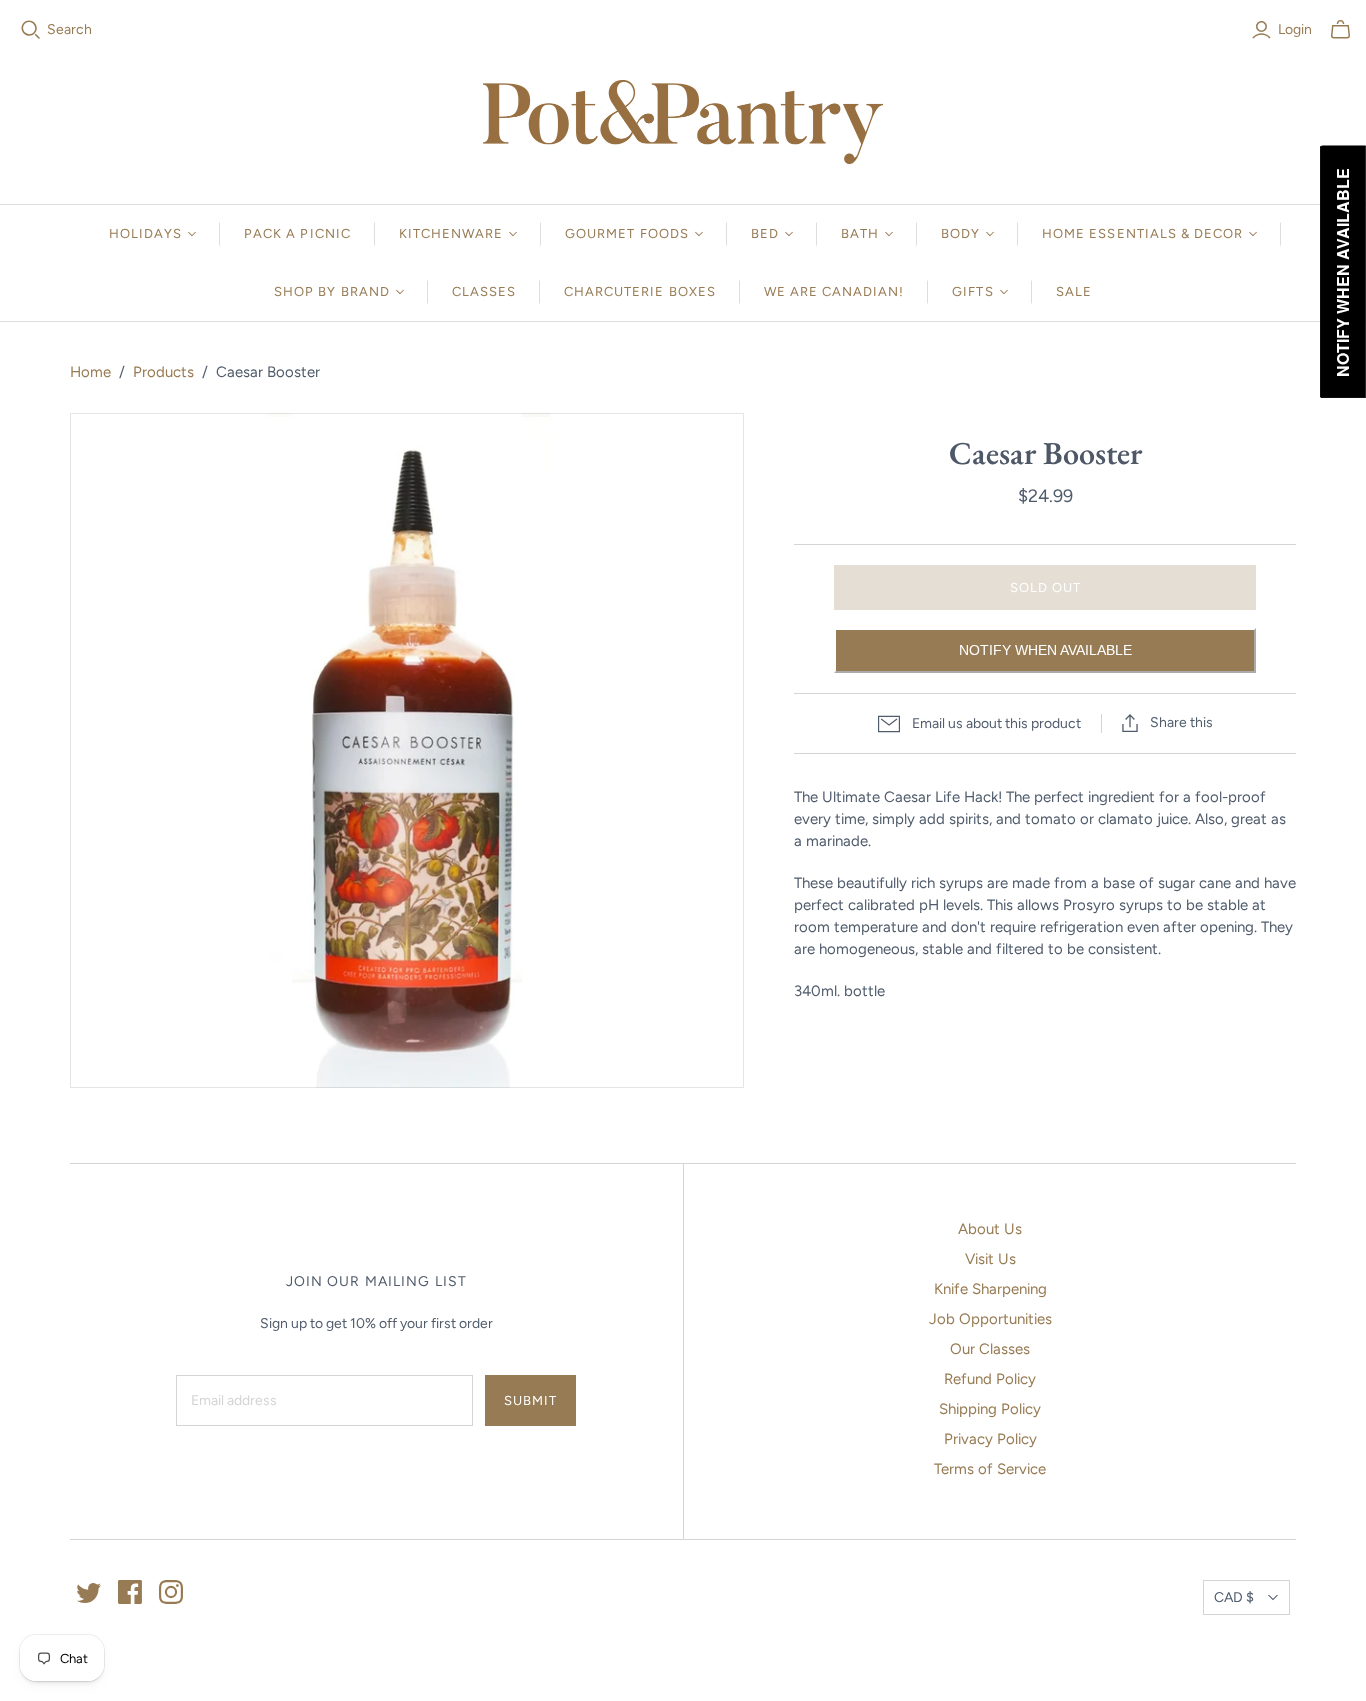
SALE (1074, 291)
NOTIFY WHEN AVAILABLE (1045, 650)
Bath (860, 233)
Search (69, 29)
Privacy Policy (990, 1439)
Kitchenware (451, 233)
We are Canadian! (834, 291)
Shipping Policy (990, 1409)
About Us (990, 1229)
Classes (484, 291)
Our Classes (990, 1349)
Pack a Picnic (297, 233)
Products (163, 372)
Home (90, 372)
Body (960, 233)
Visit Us (990, 1259)
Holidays (145, 233)
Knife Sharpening (990, 1289)
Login (1295, 29)
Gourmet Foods (627, 233)
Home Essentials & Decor (1142, 233)
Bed (765, 233)
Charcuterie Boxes (640, 291)
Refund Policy (990, 1379)
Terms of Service (990, 1469)
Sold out (1045, 587)
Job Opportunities (990, 1319)
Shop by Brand (332, 291)
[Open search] (31, 30)
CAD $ (1234, 1597)
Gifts (972, 291)
